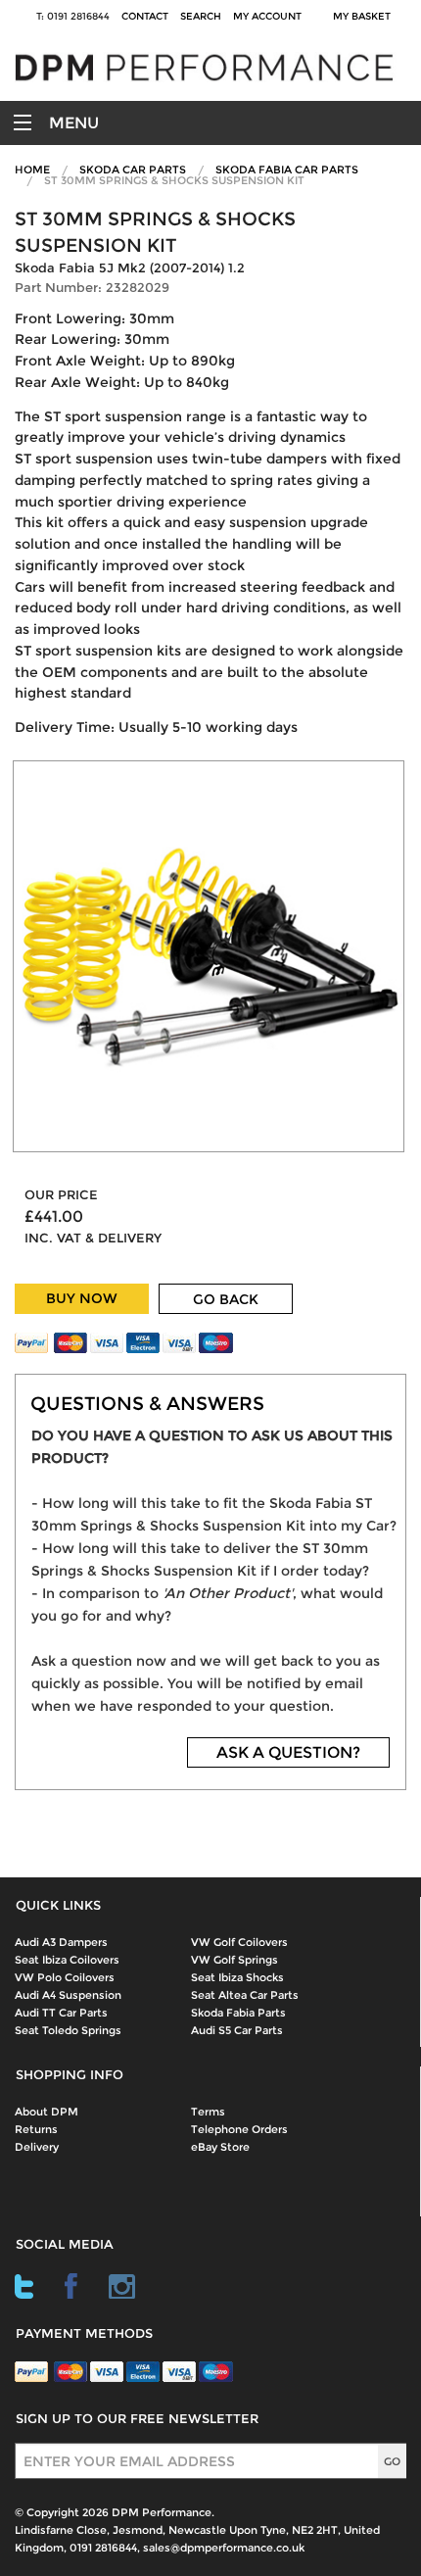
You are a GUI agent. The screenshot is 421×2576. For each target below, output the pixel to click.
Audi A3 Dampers (61, 1942)
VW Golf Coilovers (239, 1942)
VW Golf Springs (234, 1960)
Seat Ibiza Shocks (237, 1977)
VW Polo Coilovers (65, 1977)
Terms (208, 2112)
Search (201, 16)
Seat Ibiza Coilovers (67, 1960)
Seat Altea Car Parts (245, 1995)
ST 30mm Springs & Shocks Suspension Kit (174, 180)
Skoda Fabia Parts (238, 2013)
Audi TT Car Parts (61, 2013)
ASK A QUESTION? (288, 1752)
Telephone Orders (239, 2129)
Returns (36, 2129)
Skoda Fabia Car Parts (287, 170)
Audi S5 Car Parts (237, 2030)
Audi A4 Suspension (68, 1995)
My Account (267, 16)
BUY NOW (82, 1298)
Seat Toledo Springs (68, 2030)
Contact (145, 16)
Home (32, 170)
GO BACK (226, 1299)
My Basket (365, 16)
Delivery (37, 2147)
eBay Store (220, 2147)
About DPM (47, 2112)
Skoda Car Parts (133, 170)
